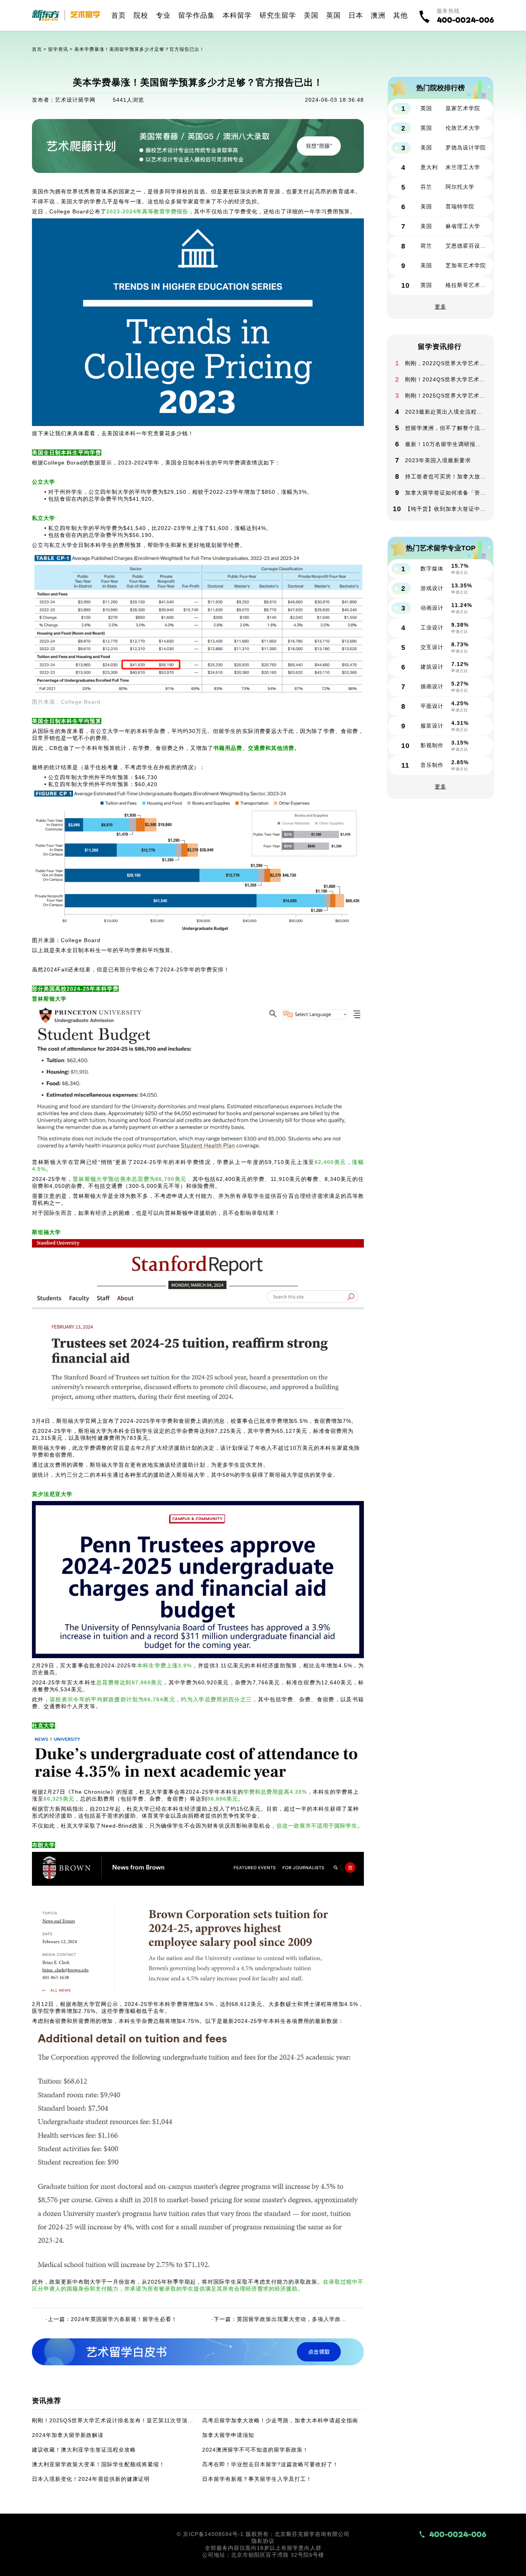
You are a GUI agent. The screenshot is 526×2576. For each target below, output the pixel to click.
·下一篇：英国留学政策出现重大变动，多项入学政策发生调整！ (281, 2319)
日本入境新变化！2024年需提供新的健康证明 (91, 2479)
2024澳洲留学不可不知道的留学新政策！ (255, 2450)
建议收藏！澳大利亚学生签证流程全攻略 (84, 2450)
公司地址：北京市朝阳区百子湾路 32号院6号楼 (263, 2555)
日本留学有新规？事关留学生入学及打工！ (257, 2479)
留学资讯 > (61, 49)
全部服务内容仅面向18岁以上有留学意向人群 (263, 2548)
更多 (441, 307)
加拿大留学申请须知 (228, 2435)
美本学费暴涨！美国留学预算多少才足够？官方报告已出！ (139, 49)
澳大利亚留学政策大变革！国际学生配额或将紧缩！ (98, 2464)
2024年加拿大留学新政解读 (68, 2435)
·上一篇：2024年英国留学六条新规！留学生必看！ (111, 2319)
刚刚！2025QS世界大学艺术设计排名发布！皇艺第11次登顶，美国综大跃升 (113, 2420)
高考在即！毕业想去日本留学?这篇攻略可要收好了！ (270, 2464)
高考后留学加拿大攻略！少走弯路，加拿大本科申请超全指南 (280, 2420)
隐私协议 (263, 2541)
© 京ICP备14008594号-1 (210, 2534)
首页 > (40, 49)
